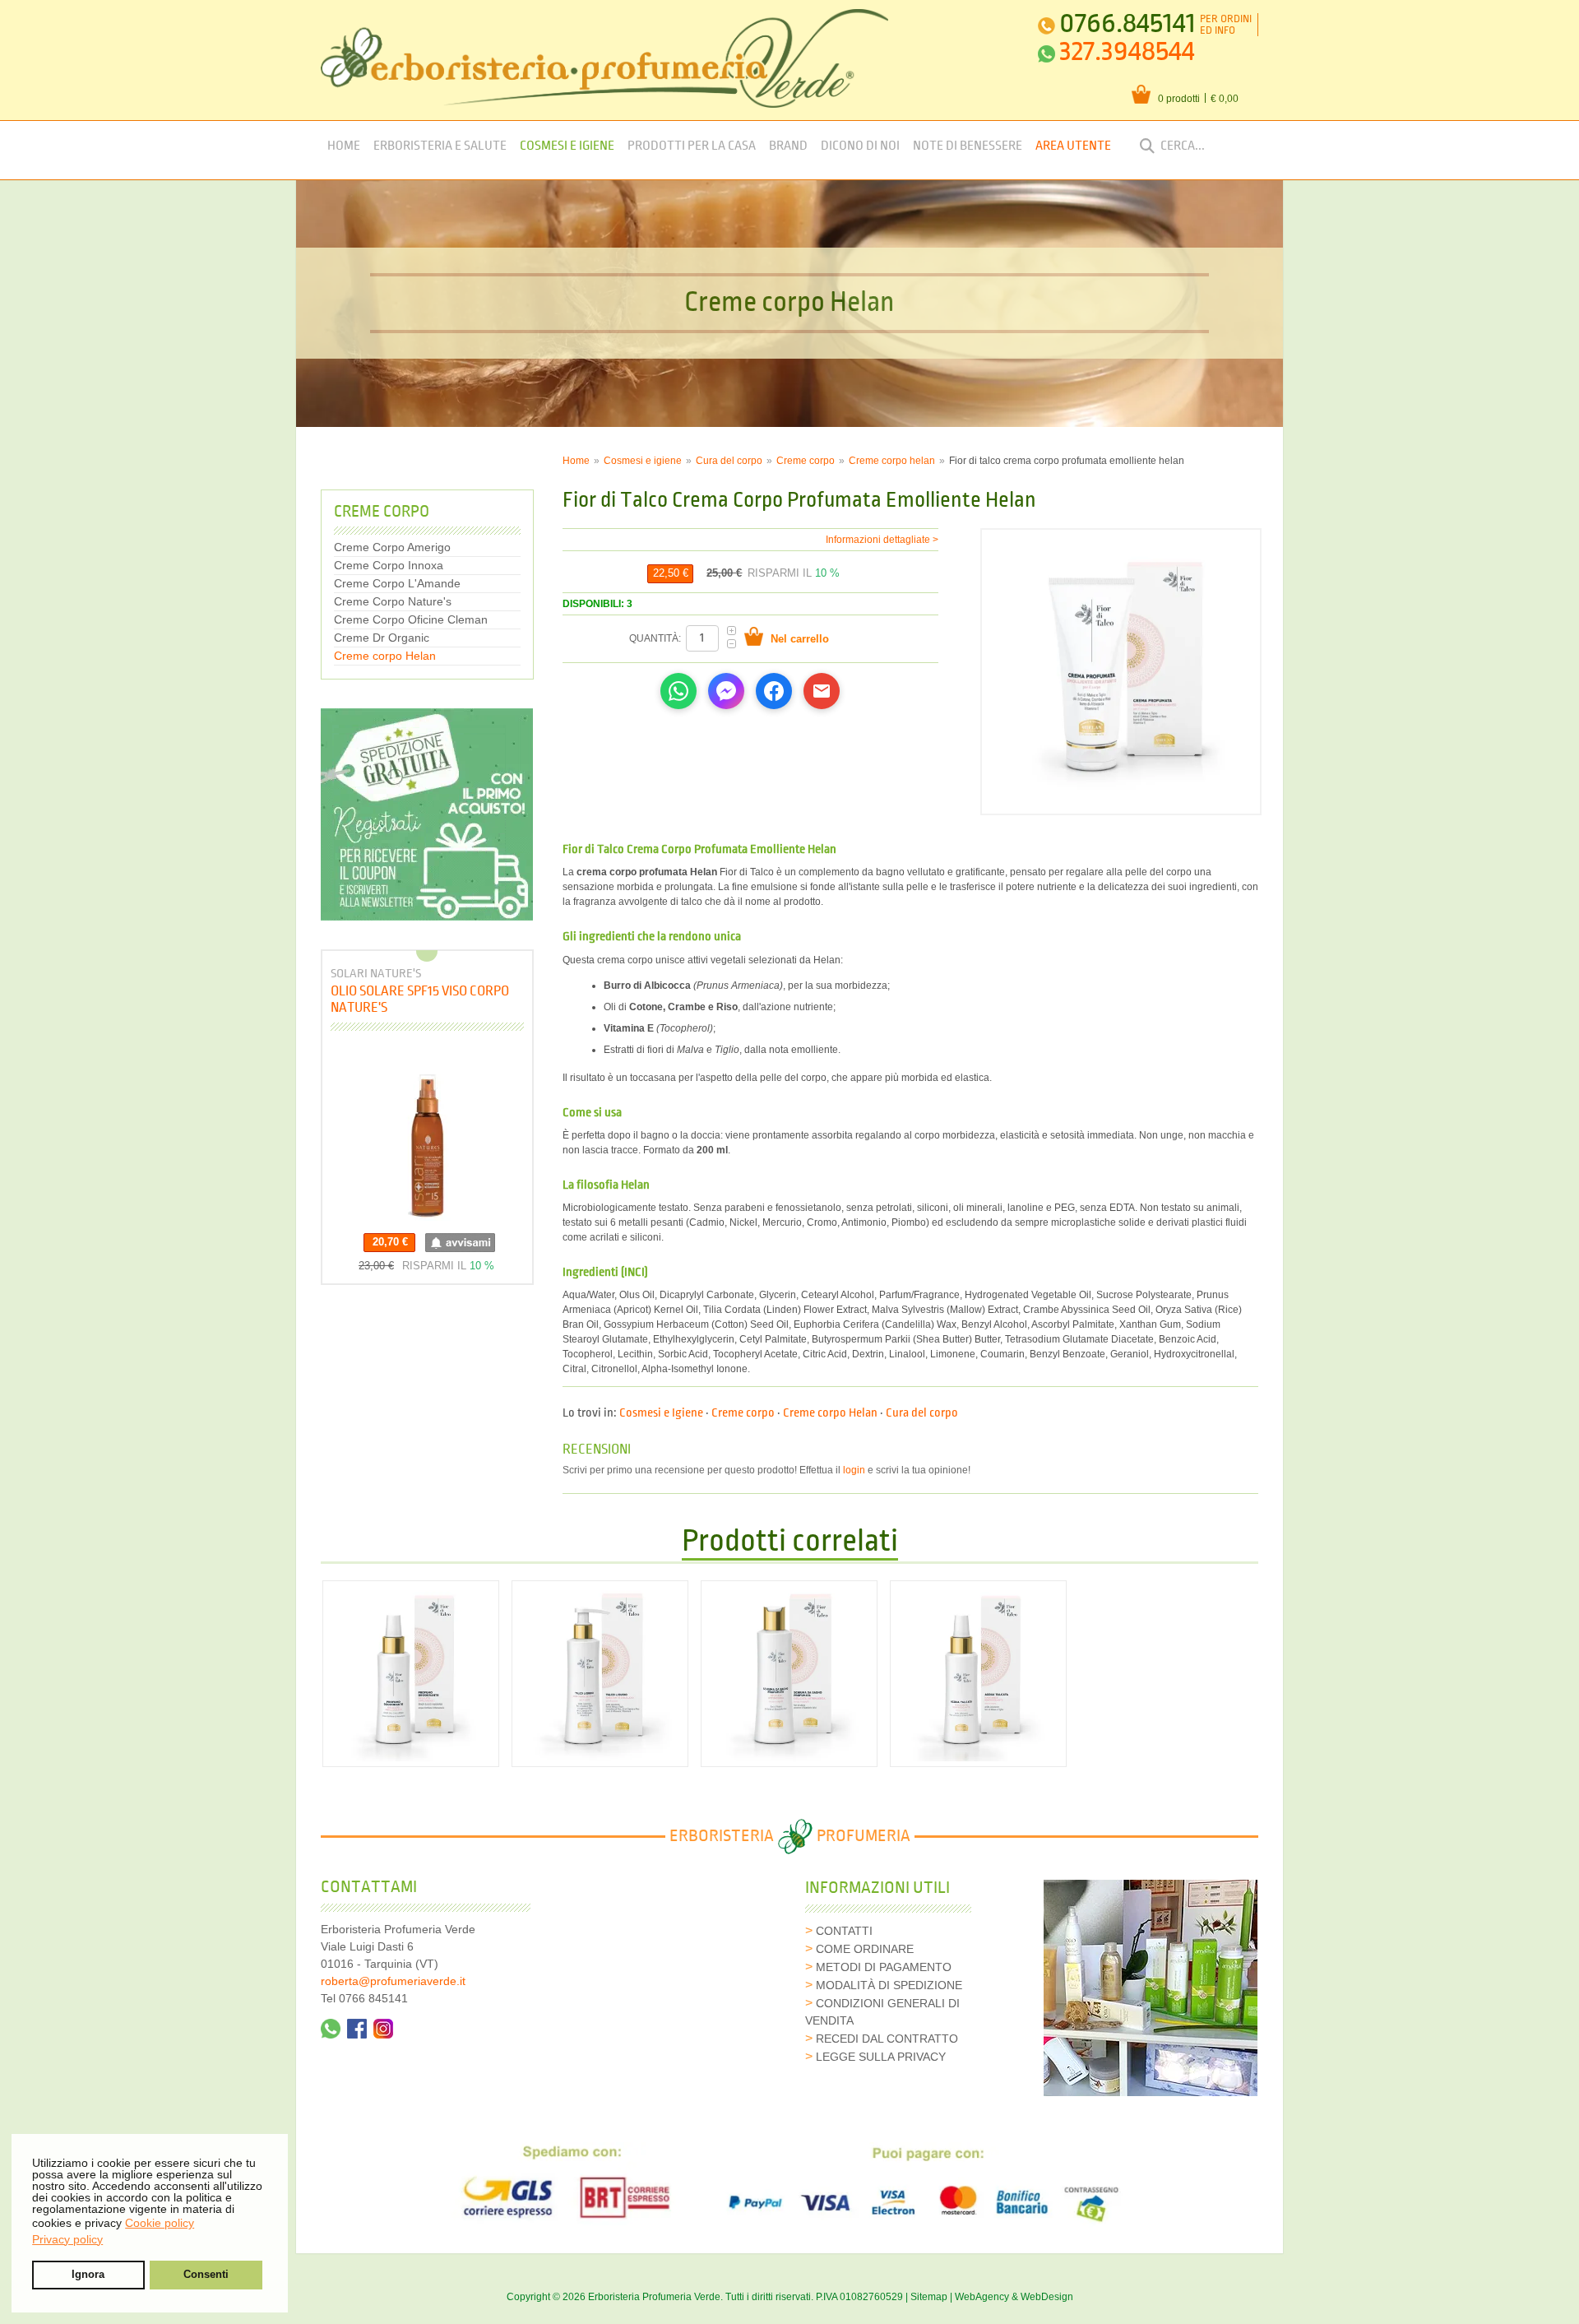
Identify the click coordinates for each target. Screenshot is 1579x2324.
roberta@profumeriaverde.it (393, 1981)
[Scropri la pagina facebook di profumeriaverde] (357, 2029)
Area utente (1073, 146)
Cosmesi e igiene (643, 461)
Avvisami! (460, 1243)
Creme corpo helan (892, 461)
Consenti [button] (206, 2275)
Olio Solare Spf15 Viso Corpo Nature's (420, 999)
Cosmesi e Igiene (567, 146)
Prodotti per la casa (692, 146)
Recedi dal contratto (887, 2039)
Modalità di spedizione (889, 1985)
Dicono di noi (860, 146)
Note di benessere (968, 146)
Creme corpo (806, 461)
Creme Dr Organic (382, 638)
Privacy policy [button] (67, 2239)
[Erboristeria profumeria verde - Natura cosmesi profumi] (605, 58)
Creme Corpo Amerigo (392, 547)
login (854, 1470)
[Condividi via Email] (822, 691)
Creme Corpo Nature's (393, 601)
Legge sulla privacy (881, 2057)
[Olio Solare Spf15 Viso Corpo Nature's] (427, 1136)
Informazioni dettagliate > (882, 540)
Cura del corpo (729, 461)
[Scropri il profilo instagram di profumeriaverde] (383, 2029)
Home (344, 146)
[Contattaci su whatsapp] (331, 2029)
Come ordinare (865, 1949)
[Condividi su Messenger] (726, 691)
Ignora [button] (88, 2275)
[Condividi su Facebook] (774, 691)
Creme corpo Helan (830, 1413)
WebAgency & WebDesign (1014, 2297)
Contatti (844, 1931)
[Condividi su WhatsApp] (678, 691)
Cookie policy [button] (160, 2223)
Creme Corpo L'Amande (397, 583)
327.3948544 (1127, 51)
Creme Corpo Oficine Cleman (411, 619)
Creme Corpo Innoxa (389, 565)
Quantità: (656, 638)
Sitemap (929, 2297)
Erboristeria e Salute (440, 146)
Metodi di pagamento (884, 1967)
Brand (788, 146)
